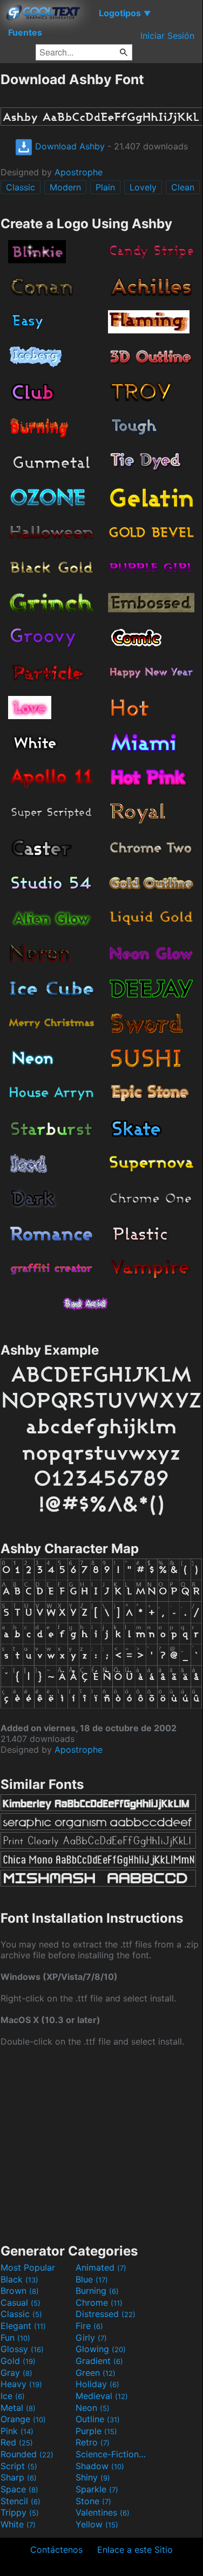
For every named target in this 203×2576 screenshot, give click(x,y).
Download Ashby (69, 146)
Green (96, 2373)
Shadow (100, 2466)
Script (19, 2466)
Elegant (23, 2326)
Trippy (20, 2512)
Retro (93, 2442)
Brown (20, 2291)
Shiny (93, 2477)
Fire (89, 2326)
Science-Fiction (112, 2454)
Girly (91, 2338)
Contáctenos (56, 2550)
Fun (15, 2338)
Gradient (99, 2361)
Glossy (22, 2349)
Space (19, 2489)
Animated (101, 2267)
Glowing (101, 2349)
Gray (16, 2373)
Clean (183, 187)
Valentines (103, 2512)
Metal (18, 2408)
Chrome (99, 2302)
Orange (23, 2419)
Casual (21, 2302)
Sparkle (97, 2489)
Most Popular (28, 2267)
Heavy (21, 2384)
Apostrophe (79, 172)
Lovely (143, 187)
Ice (13, 2396)
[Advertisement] (101, 2144)
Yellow (97, 2524)
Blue (92, 2279)
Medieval (102, 2396)
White (18, 2524)
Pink (17, 2431)
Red (17, 2442)
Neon (93, 2408)
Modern (65, 187)
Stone (93, 2501)
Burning (97, 2291)
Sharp (19, 2477)
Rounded (27, 2454)
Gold (18, 2361)
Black (19, 2279)
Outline (98, 2419)
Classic (21, 187)
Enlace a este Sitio (135, 2550)
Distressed (106, 2314)
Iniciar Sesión (167, 36)
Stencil (21, 2501)
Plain (105, 187)
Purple (96, 2431)
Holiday (97, 2384)
